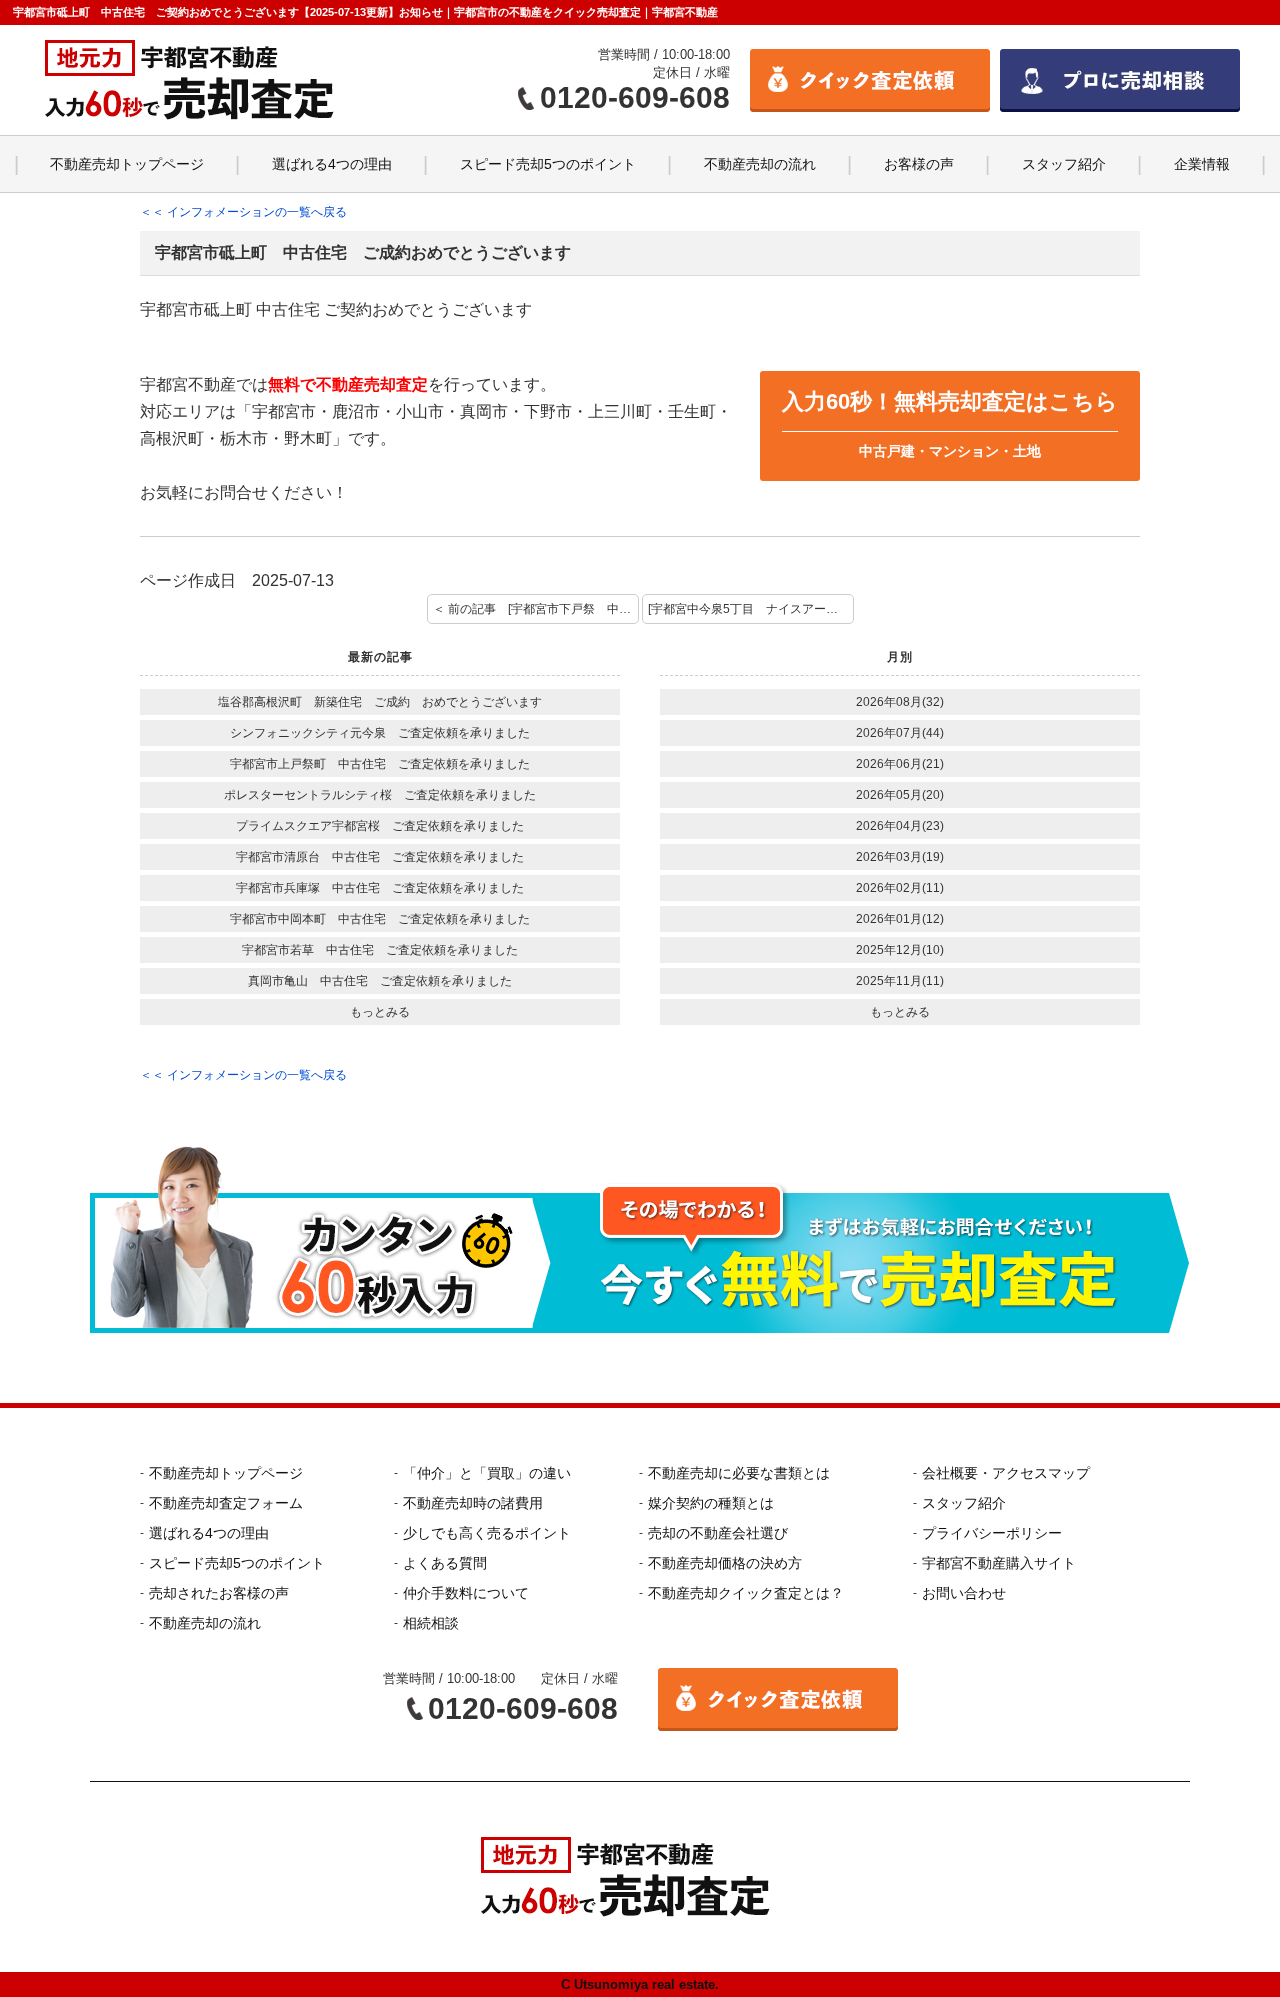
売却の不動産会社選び (718, 1533)
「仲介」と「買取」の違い (487, 1473)
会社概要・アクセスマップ (1006, 1473)
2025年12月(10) (900, 950)
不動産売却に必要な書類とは (739, 1473)
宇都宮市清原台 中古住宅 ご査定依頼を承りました (380, 857)
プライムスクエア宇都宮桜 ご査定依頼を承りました (380, 826)
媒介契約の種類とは (711, 1503)
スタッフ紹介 (1064, 164)
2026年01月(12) (900, 919)
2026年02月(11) (900, 888)
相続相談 (431, 1623)
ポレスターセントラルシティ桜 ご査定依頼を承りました (380, 795)
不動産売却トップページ (127, 164)
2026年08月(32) (900, 702)
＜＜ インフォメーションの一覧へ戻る (243, 212)
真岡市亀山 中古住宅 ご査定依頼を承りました (380, 981)
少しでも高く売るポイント (487, 1533)
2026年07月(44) (900, 733)
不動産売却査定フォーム (226, 1503)
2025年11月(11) (900, 981)
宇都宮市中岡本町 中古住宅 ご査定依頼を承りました (380, 919)
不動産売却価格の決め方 (725, 1563)
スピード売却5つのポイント (548, 164)
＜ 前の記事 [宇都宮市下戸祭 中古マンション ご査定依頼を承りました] (536, 609)
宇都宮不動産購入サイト (999, 1563)
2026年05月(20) (900, 795)
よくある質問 (445, 1563)
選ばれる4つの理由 (332, 164)
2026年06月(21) (900, 764)
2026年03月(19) (900, 857)
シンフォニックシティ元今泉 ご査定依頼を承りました (380, 733)
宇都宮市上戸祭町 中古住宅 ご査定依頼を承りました (380, 764)
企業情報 (1202, 164)
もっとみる (380, 1012)
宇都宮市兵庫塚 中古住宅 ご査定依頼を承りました (380, 888)
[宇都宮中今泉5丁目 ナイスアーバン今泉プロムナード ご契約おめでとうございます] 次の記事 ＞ (751, 609)
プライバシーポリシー (992, 1533)
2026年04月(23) (900, 826)
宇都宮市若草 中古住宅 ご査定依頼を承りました (380, 950)
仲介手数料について (466, 1593)
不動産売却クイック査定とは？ (746, 1593)
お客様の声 (919, 164)
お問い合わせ (964, 1593)
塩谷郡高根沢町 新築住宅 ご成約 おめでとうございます (380, 702)
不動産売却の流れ (760, 164)
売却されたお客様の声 (219, 1593)
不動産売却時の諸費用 (473, 1503)
